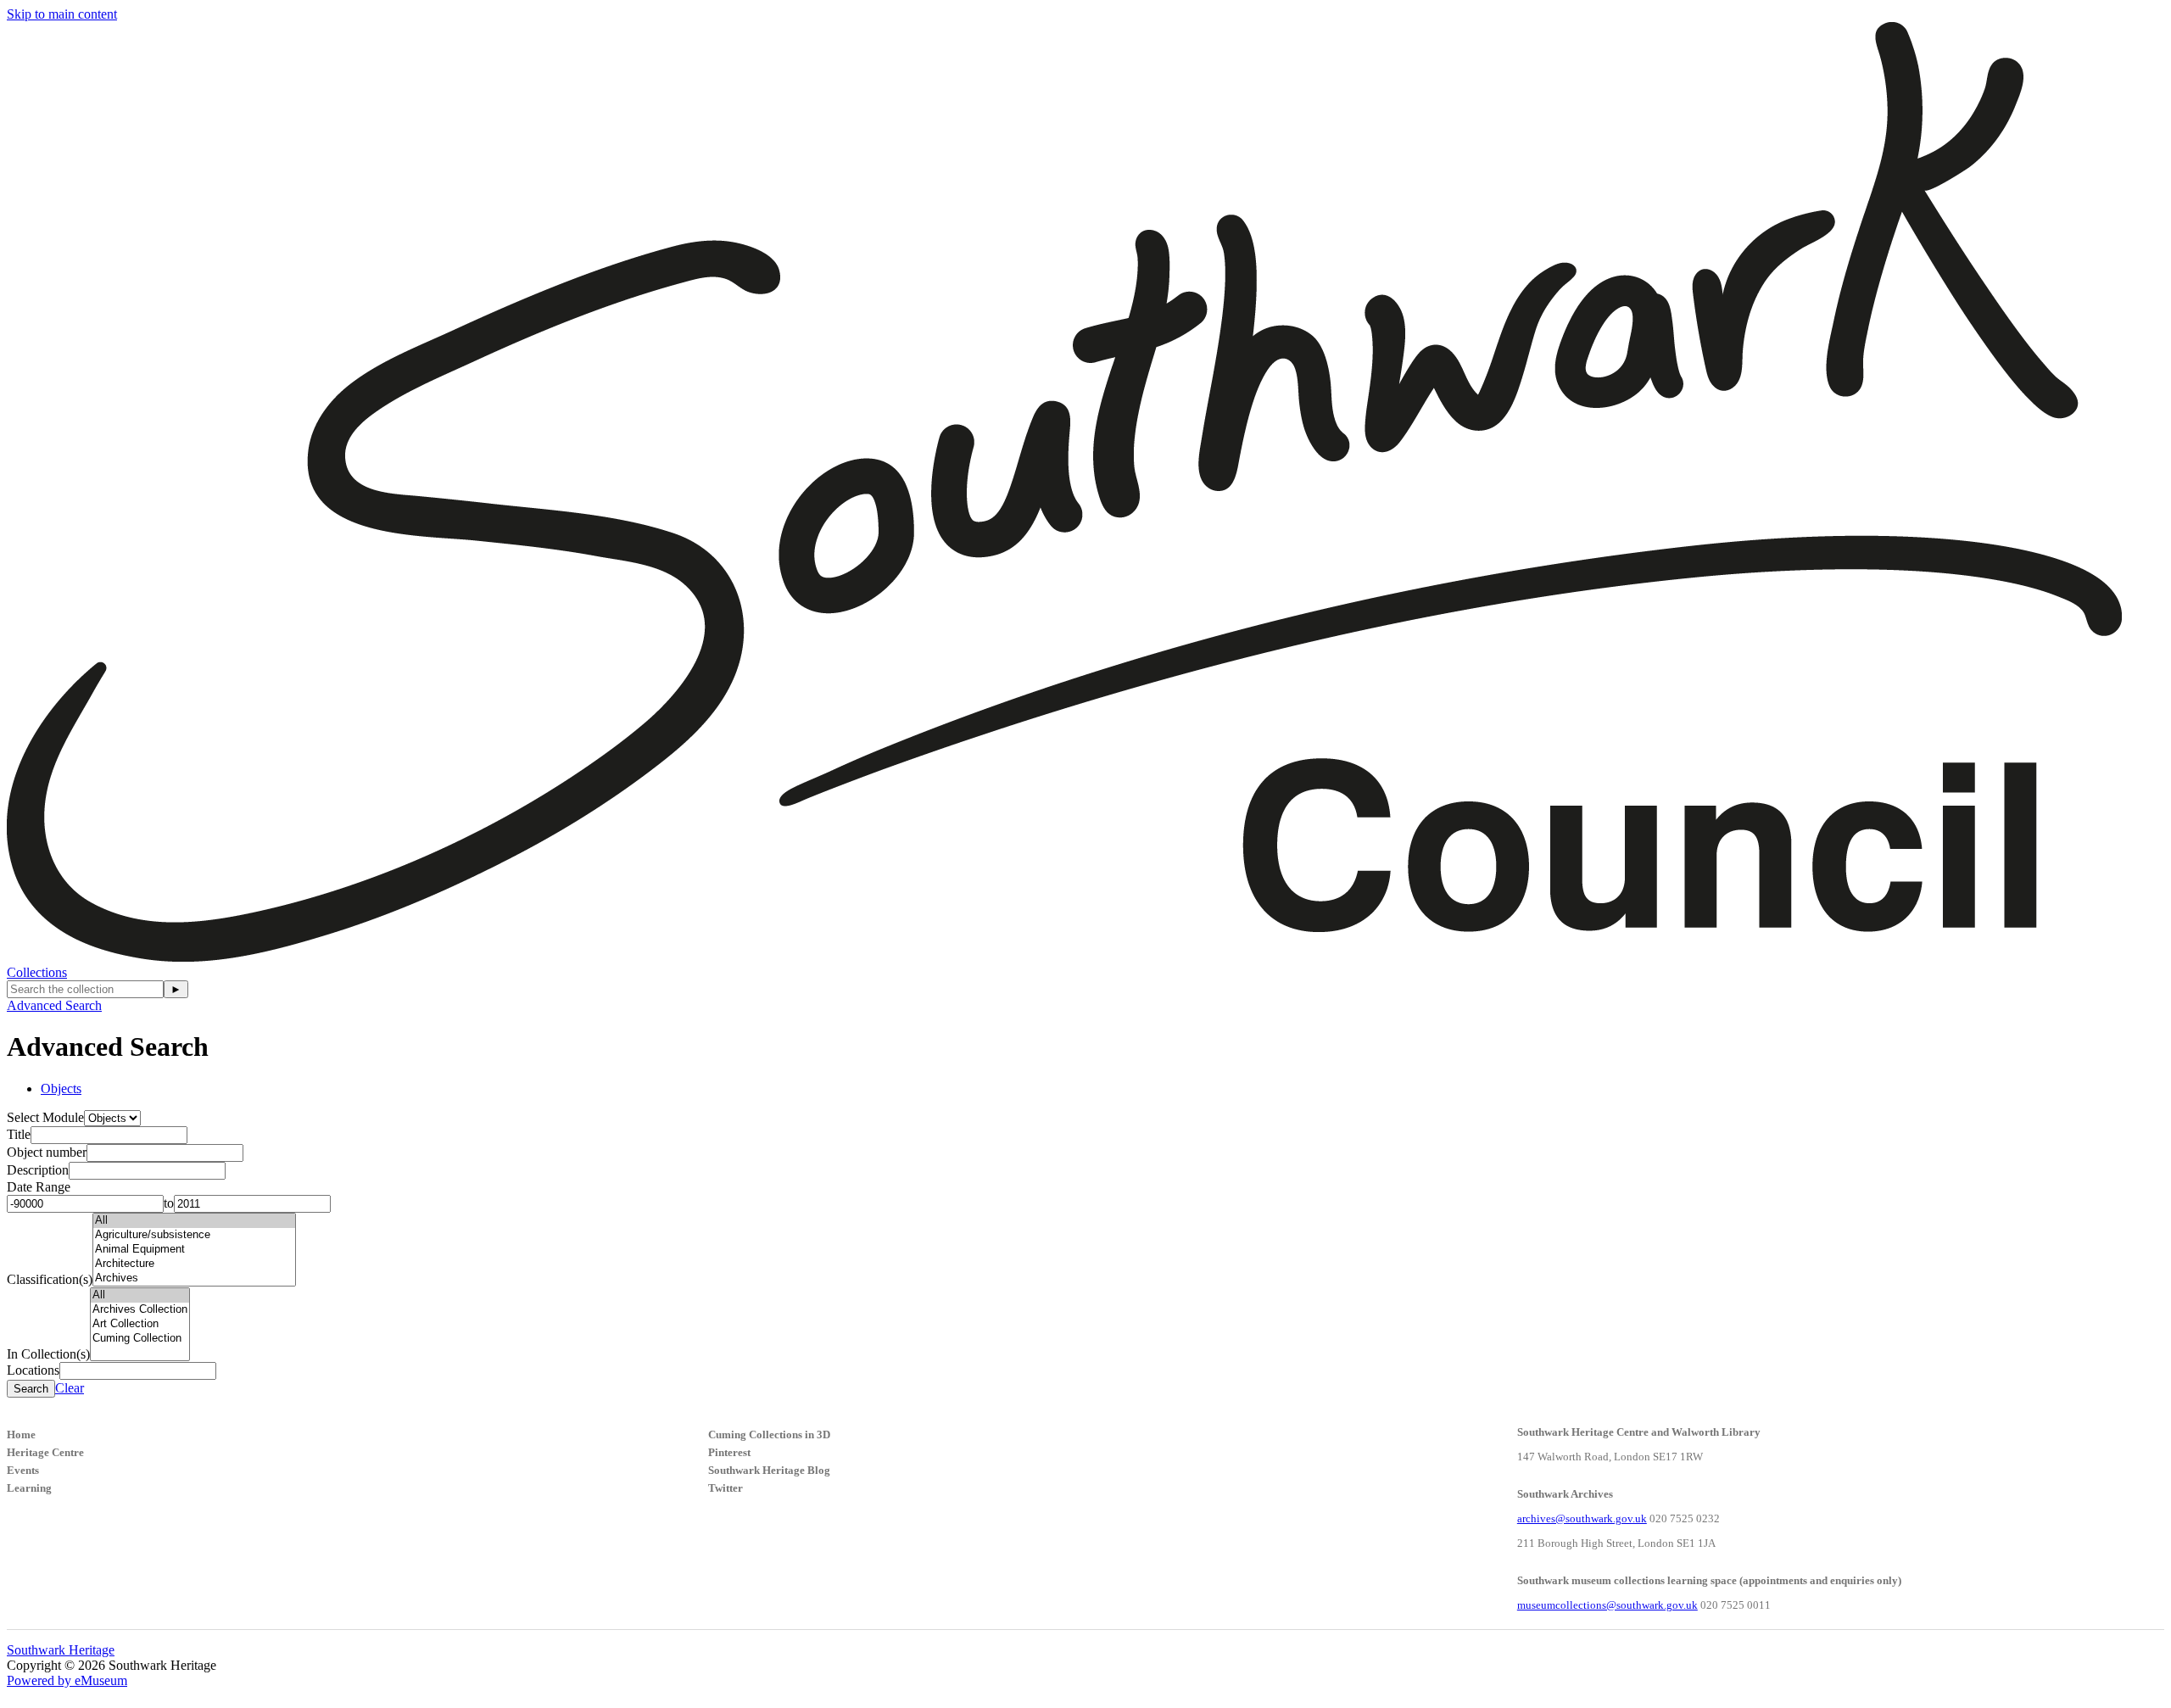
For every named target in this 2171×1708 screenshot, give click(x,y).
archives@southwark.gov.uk (1582, 1518)
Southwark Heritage (61, 1650)
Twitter (726, 1488)
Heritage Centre (45, 1452)
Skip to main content (62, 14)
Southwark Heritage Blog (769, 1470)
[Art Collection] (140, 1324)
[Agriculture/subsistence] (194, 1235)
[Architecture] (194, 1264)
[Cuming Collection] (140, 1339)
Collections (37, 972)
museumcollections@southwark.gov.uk (1607, 1605)
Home (21, 1434)
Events (23, 1470)
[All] (194, 1221)
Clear (70, 1388)
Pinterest (729, 1452)
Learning (29, 1488)
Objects (61, 1088)
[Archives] (194, 1278)
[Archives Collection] (140, 1310)
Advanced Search (54, 1005)
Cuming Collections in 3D (769, 1434)
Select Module (45, 1117)
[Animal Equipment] (194, 1250)
